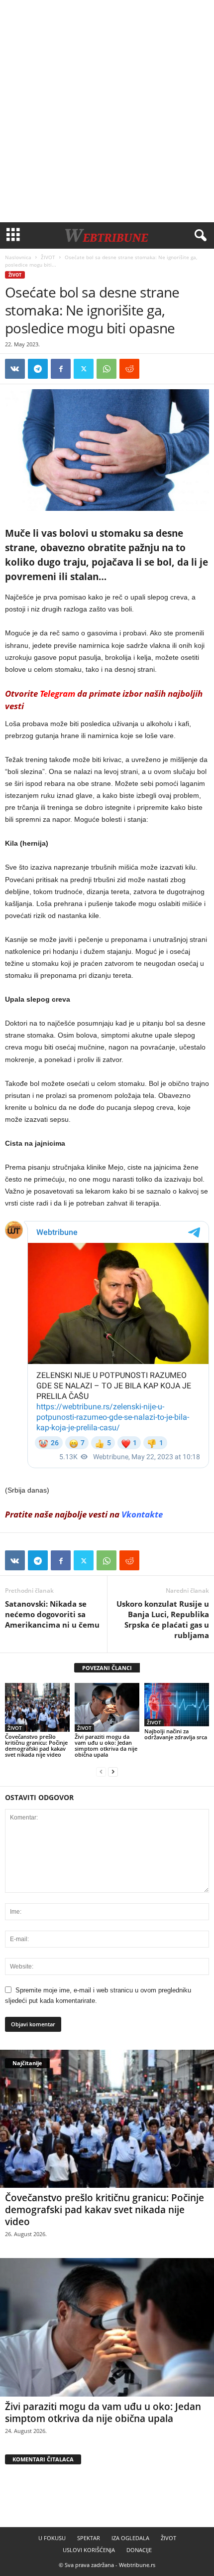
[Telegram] (38, 369)
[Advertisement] (107, 111)
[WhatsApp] (107, 369)
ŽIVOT (48, 257)
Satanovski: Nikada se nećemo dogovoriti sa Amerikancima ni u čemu (52, 1614)
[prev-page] (101, 1771)
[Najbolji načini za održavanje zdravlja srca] (177, 1705)
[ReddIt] (129, 369)
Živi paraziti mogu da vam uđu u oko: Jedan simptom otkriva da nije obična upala (106, 1745)
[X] (84, 369)
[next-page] (113, 1771)
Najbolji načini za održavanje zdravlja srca (176, 1734)
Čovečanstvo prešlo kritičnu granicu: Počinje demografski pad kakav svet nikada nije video (36, 1745)
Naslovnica (18, 257)
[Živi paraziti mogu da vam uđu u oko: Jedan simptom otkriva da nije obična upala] (107, 1707)
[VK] (15, 369)
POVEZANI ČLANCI (107, 1668)
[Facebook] (61, 369)
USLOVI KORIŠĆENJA (89, 2550)
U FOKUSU (52, 2538)
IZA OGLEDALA (130, 2538)
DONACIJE (139, 2550)
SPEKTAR (89, 2538)
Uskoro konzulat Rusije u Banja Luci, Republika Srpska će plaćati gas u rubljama (163, 1619)
